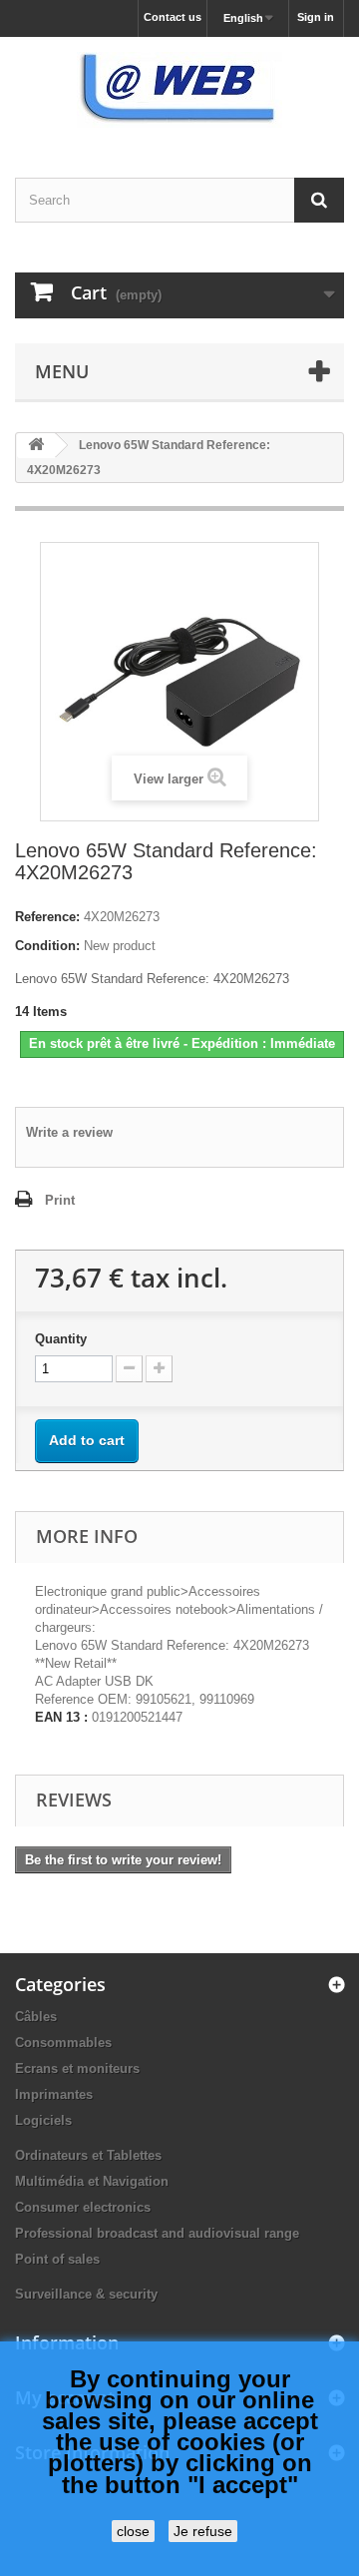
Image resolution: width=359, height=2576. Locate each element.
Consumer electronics (83, 2207)
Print (60, 1200)
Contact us (173, 17)
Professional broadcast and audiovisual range (157, 2233)
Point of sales (57, 2259)
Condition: (47, 946)
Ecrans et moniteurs (77, 2068)
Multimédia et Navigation (92, 2181)
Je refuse (203, 2531)
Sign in (316, 17)
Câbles (36, 2017)
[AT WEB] (179, 90)
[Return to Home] (36, 446)
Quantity (61, 1339)
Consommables (63, 2043)
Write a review (69, 1132)
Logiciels (43, 2120)
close (133, 2531)
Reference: (47, 917)
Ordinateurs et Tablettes (88, 2155)
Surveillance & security (86, 2294)
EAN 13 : (61, 1717)
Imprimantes (54, 2094)
